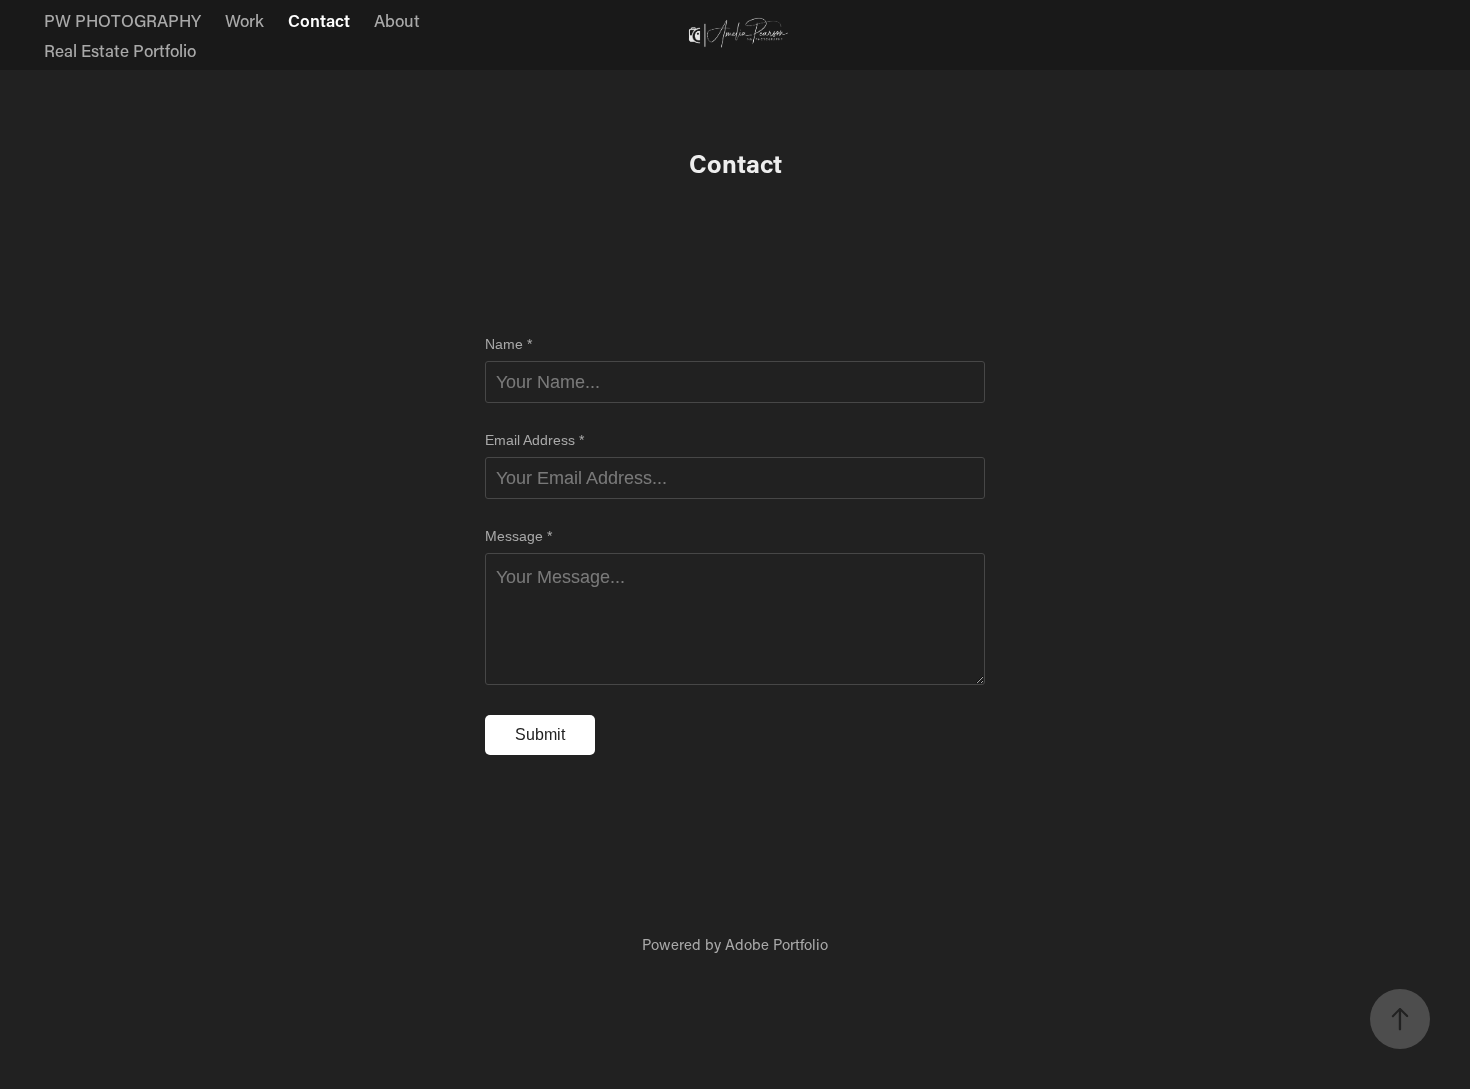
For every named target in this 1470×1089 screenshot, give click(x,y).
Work (244, 20)
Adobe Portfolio (776, 944)
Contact (319, 20)
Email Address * (534, 440)
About (397, 20)
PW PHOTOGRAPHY (122, 20)
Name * (508, 344)
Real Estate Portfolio (120, 50)
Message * (518, 536)
